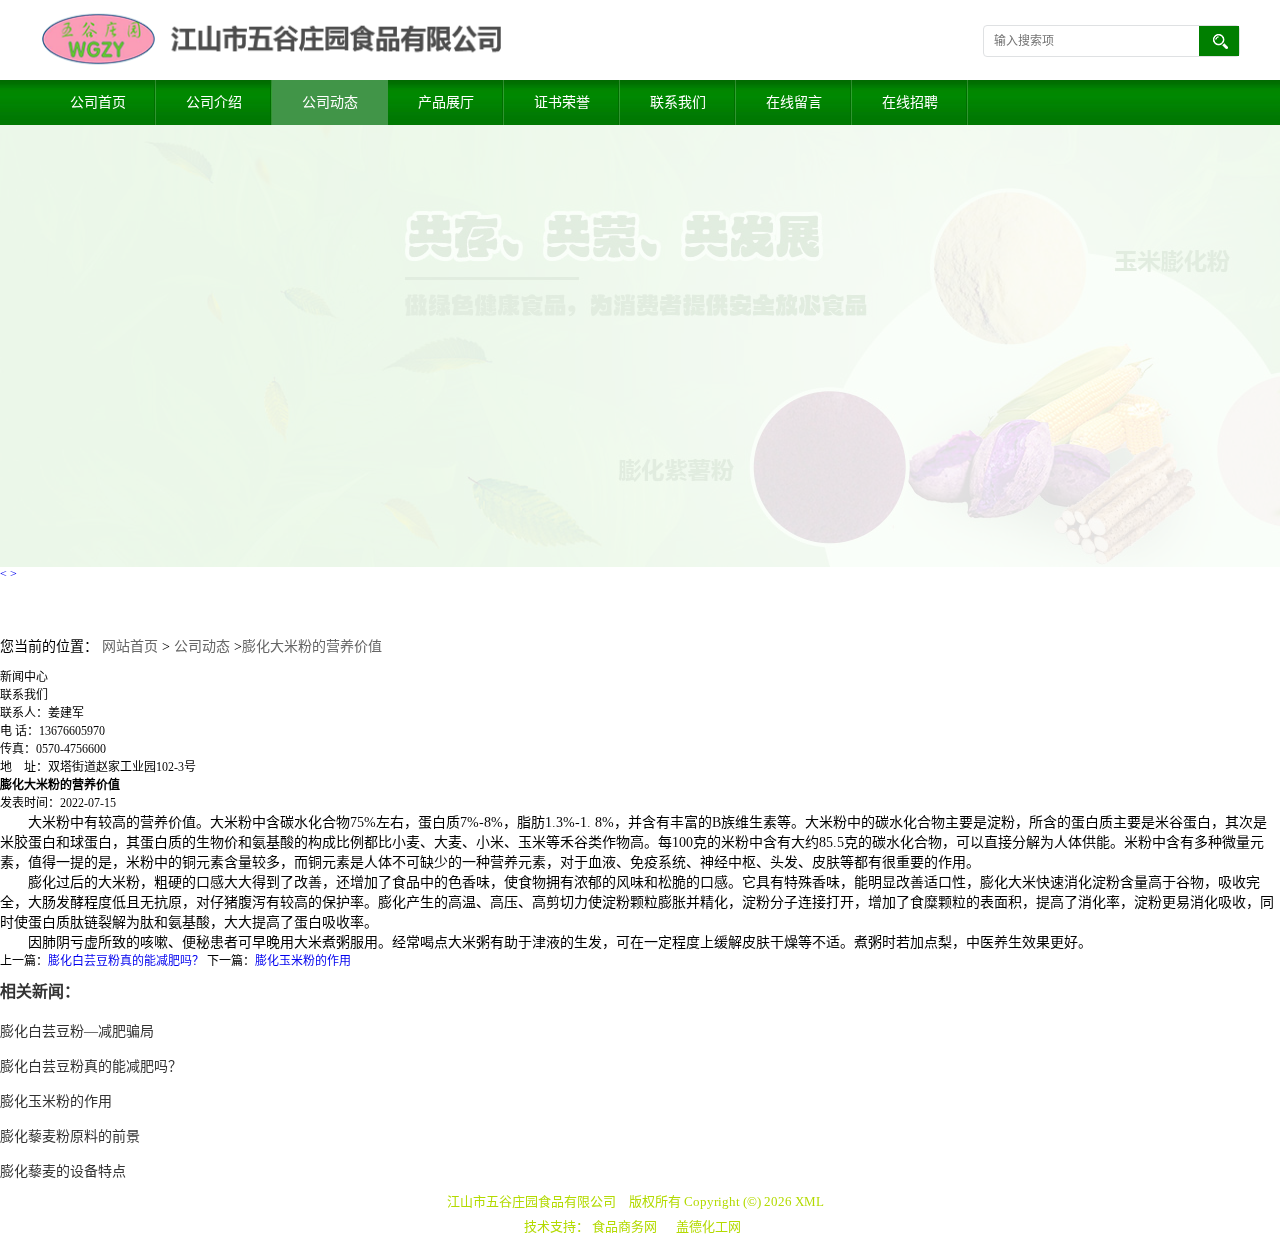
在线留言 (794, 102)
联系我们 (678, 102)
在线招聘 (910, 102)
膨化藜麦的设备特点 (63, 1171)
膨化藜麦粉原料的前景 (70, 1136)
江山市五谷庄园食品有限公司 (531, 1201)
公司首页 (98, 102)
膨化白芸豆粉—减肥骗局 (77, 1031)
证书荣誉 (562, 102)
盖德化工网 (708, 1226)
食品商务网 (624, 1226)
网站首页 (130, 646)
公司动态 (330, 102)
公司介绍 (214, 102)
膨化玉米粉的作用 (303, 961)
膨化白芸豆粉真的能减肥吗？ (126, 961)
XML (809, 1201)
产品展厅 (446, 102)
